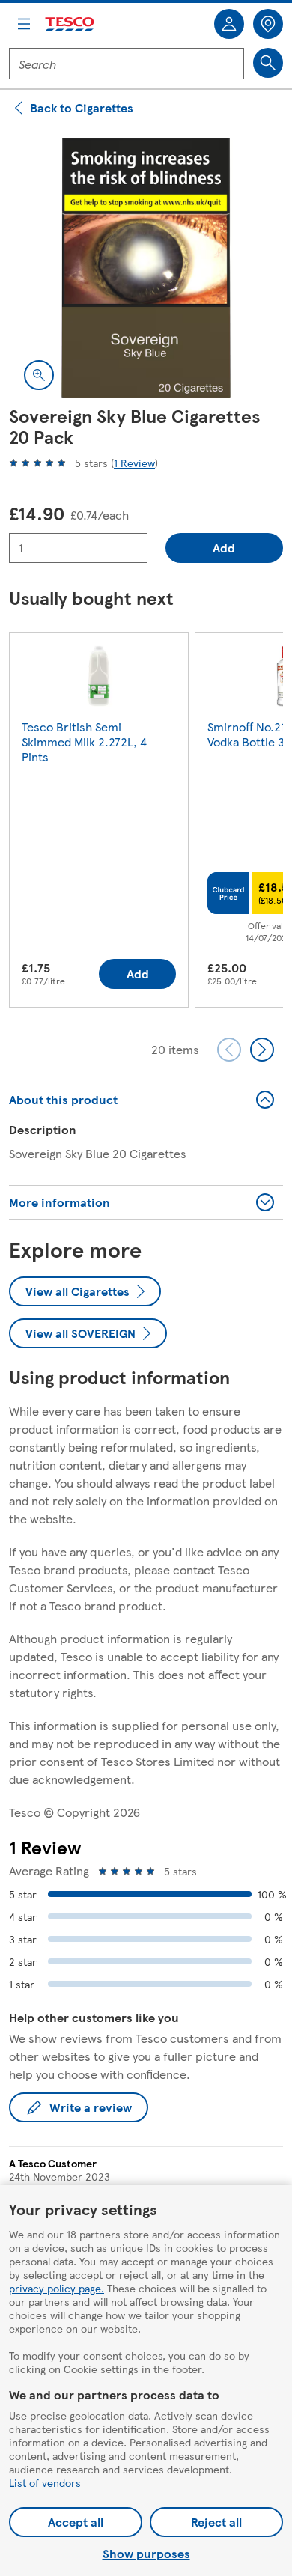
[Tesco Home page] (70, 24)
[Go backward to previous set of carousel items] (229, 1050)
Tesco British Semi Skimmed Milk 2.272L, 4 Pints (84, 742)
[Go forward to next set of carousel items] (262, 1050)
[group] (99, 823)
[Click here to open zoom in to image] (39, 375)
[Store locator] (268, 24)
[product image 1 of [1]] (146, 268)
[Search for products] (268, 63)
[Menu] (24, 24)
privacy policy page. (57, 2288)
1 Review (134, 463)
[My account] (229, 24)
